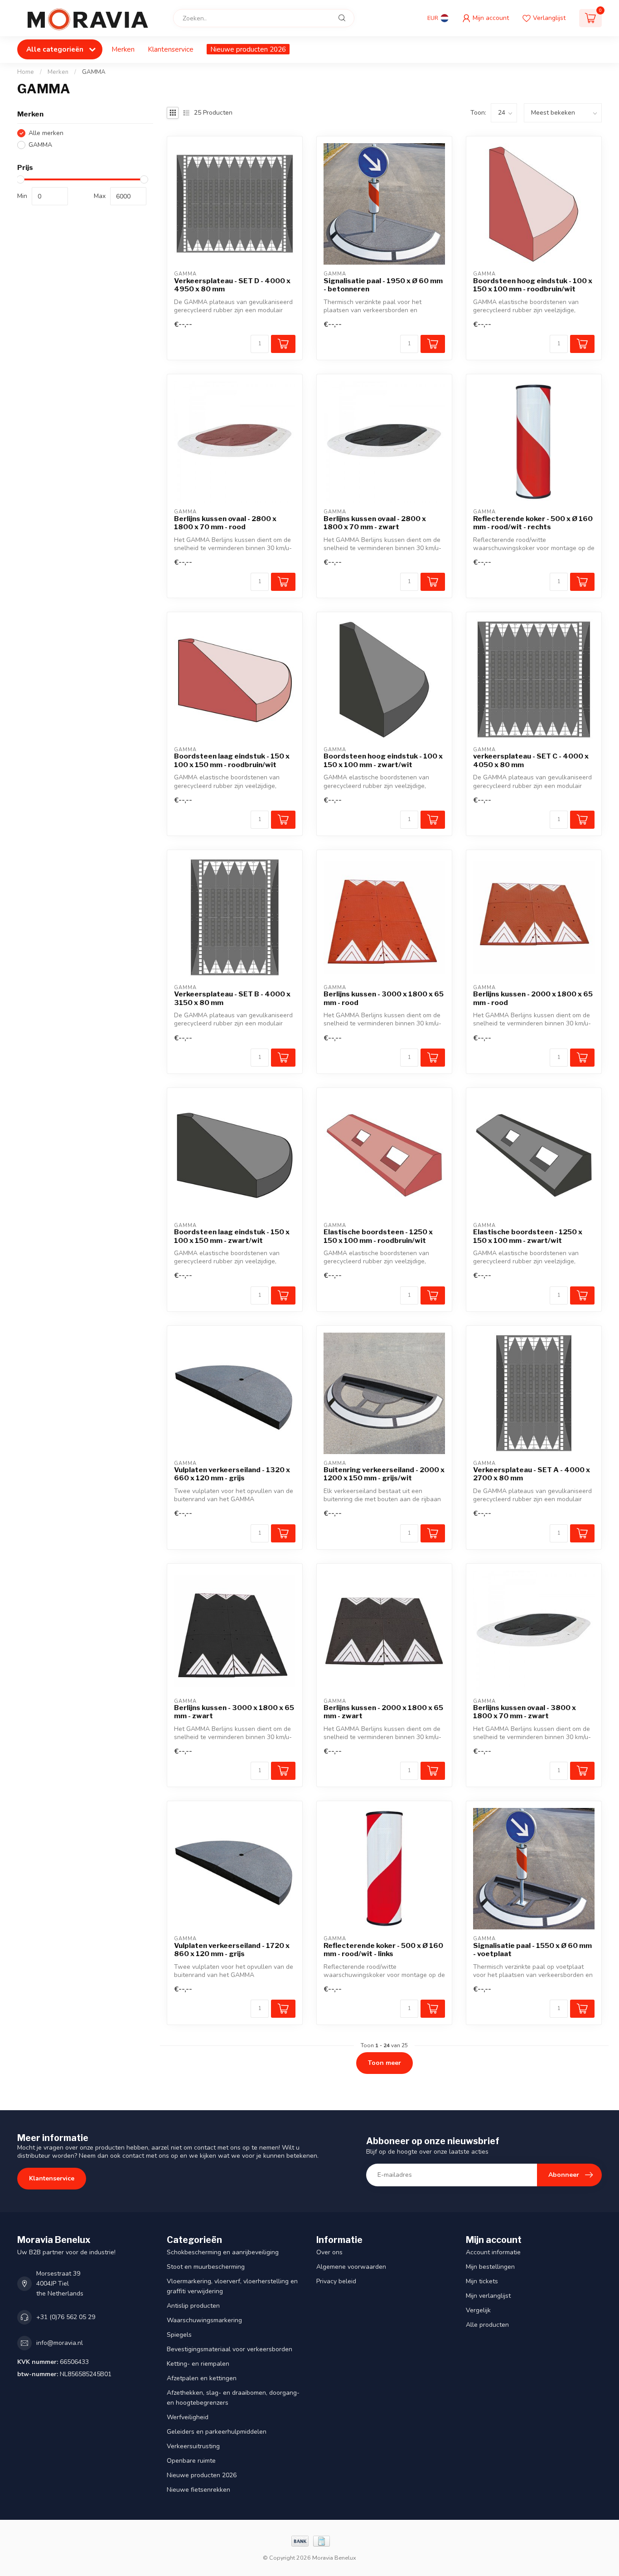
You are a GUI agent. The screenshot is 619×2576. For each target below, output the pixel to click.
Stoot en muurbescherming (206, 2267)
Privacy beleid (336, 2281)
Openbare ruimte (191, 2461)
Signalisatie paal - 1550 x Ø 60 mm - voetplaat (532, 1950)
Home (26, 72)
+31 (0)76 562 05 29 (66, 2317)
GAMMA (94, 72)
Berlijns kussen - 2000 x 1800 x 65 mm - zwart (383, 1712)
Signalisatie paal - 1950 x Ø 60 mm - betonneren (383, 285)
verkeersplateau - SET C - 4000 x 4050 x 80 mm (531, 760)
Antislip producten (193, 2306)
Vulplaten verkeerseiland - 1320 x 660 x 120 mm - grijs (232, 1474)
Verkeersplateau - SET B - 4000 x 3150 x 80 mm (232, 998)
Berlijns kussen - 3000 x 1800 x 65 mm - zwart (234, 1712)
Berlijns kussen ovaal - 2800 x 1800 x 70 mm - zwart (375, 523)
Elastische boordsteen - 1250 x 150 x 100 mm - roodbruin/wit (378, 1236)
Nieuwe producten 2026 (248, 49)
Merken (123, 49)
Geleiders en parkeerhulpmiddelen (217, 2432)
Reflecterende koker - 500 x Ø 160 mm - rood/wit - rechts (533, 523)
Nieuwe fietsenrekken (198, 2490)
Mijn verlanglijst (488, 2296)
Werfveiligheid (188, 2417)
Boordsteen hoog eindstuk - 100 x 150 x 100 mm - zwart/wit (383, 760)
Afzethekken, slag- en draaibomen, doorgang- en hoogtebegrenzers (233, 2398)
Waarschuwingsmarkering (204, 2320)
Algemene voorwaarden (351, 2267)
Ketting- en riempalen (198, 2364)
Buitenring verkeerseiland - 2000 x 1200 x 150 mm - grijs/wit (384, 1474)
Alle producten (487, 2325)
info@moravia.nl (60, 2343)
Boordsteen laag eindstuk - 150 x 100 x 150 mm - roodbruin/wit (232, 760)
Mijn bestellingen (490, 2267)
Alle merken (46, 133)
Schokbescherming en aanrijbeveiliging (223, 2252)
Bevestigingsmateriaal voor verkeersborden (230, 2349)
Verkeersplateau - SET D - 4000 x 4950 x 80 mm (232, 285)
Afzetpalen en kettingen (202, 2378)
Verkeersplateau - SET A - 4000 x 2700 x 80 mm (532, 1474)
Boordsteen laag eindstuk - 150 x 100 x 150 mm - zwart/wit (232, 1236)
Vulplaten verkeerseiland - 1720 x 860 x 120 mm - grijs (232, 1950)
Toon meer (384, 2063)
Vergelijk (478, 2310)
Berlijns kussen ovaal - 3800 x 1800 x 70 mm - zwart (525, 1712)
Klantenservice (171, 49)
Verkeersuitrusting (193, 2446)
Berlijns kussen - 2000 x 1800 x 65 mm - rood (533, 998)
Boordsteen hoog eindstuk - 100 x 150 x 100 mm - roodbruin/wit (533, 285)
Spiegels (179, 2335)
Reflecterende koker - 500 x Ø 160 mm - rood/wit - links (383, 1950)
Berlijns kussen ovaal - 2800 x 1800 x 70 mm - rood (225, 523)
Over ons (329, 2252)
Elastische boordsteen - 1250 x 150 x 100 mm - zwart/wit (528, 1236)
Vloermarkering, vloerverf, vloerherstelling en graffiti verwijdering (232, 2286)
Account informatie (493, 2252)
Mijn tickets (482, 2281)
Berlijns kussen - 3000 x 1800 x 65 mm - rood (384, 998)
